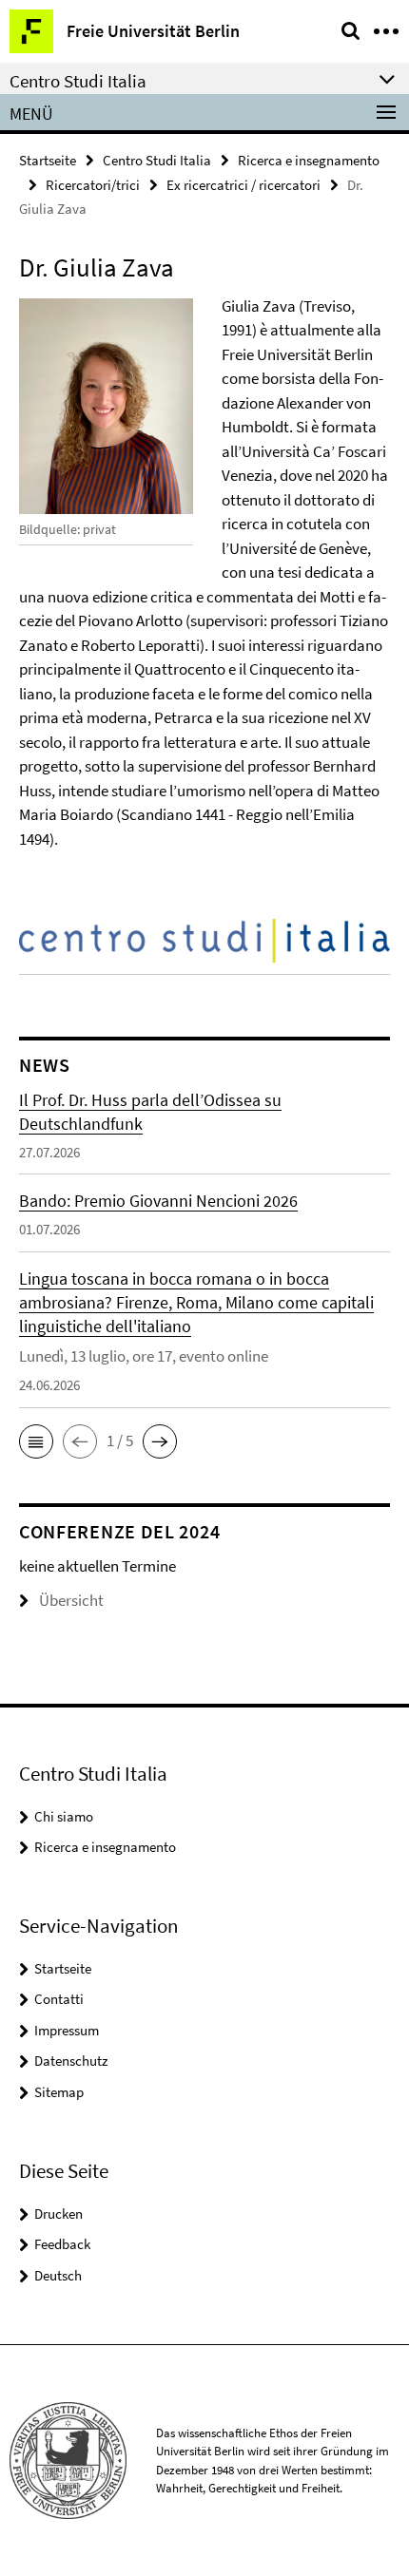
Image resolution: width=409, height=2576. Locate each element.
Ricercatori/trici (93, 185)
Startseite (48, 160)
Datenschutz (71, 2061)
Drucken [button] (58, 2213)
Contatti (59, 1999)
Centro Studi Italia (157, 160)
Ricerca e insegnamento (309, 160)
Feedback (62, 2244)
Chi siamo (64, 1816)
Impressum (67, 2030)
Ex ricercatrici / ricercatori (243, 185)
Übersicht (71, 1600)
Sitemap (59, 2092)
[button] (36, 1441)
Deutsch (58, 2275)
